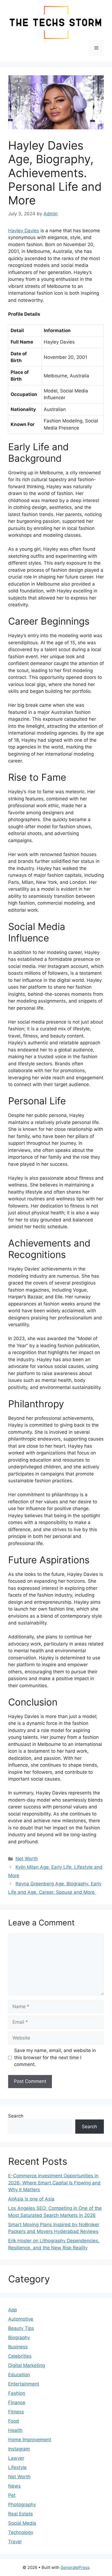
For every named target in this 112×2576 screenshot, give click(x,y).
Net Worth (27, 1859)
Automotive (21, 2319)
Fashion (17, 2393)
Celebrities (20, 2356)
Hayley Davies (24, 231)
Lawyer (16, 2458)
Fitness (16, 2412)
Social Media (22, 2523)
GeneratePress (75, 2567)
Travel (15, 2542)
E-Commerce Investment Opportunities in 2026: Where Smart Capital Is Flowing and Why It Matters (54, 2183)
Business (18, 2347)
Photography (22, 2505)
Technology (21, 2532)
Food (14, 2421)
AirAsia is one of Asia (31, 2199)
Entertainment (24, 2384)
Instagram (19, 2449)
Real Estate (21, 2514)
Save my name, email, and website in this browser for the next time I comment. (55, 2057)
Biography (19, 2338)
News (14, 2486)
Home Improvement (30, 2440)
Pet (12, 2495)
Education (19, 2375)
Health (15, 2430)
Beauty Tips (21, 2328)
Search (16, 2116)
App (13, 2310)
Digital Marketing (27, 2365)
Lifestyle (17, 2467)
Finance (17, 2402)
